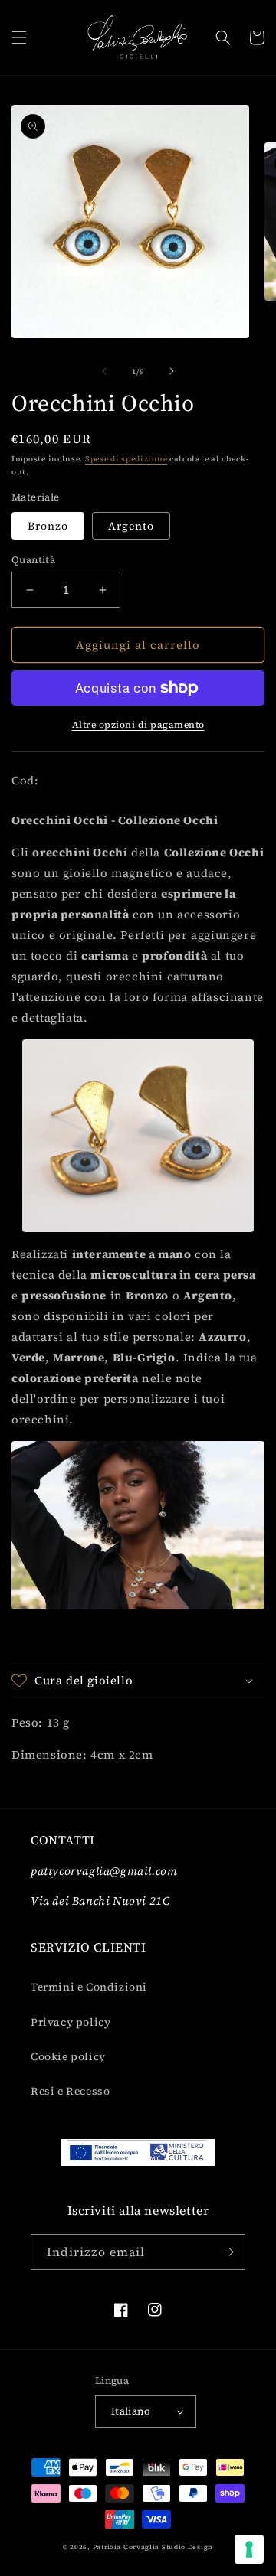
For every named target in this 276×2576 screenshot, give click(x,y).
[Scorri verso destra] (172, 371)
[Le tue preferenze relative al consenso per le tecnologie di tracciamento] (249, 2549)
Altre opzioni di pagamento (138, 725)
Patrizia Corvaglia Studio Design (153, 2547)
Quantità (33, 560)
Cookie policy (68, 2056)
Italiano (131, 2411)
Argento (131, 526)
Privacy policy (71, 2022)
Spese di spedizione (126, 459)
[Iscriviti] (228, 2252)
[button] (19, 37)
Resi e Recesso (70, 2091)
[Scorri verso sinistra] (104, 371)
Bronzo (48, 526)
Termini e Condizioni (89, 1987)
